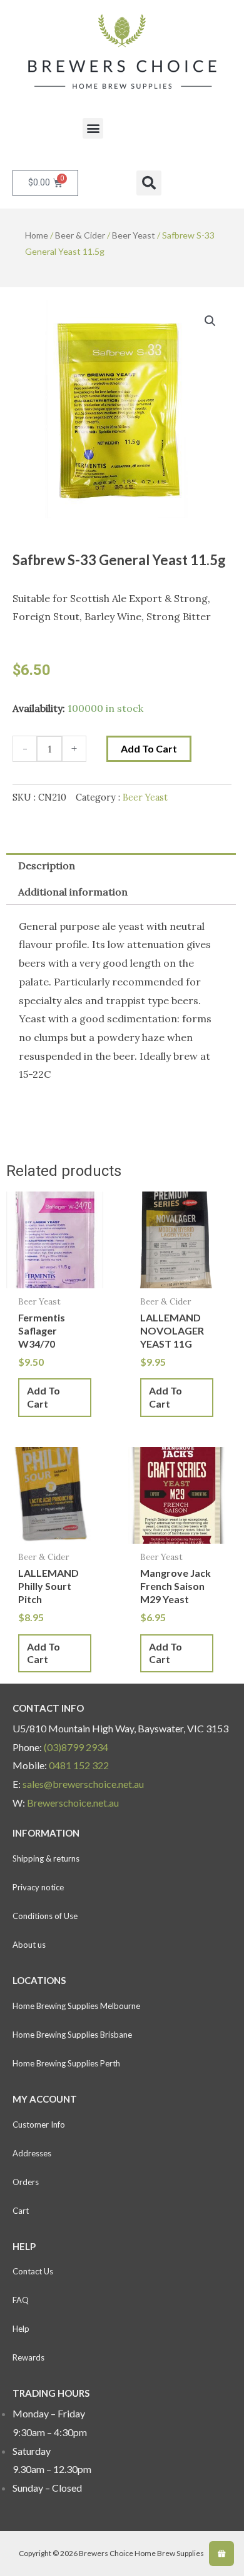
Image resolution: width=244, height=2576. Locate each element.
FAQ (21, 2300)
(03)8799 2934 (76, 1747)
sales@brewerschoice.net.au (83, 1784)
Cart (21, 2211)
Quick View (55, 1277)
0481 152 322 (79, 1765)
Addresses (32, 2153)
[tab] (121, 866)
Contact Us (33, 2271)
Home (37, 235)
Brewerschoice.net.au (73, 1803)
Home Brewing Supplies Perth (66, 2063)
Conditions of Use (45, 1916)
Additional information (73, 892)
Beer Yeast (134, 235)
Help (21, 2329)
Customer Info (39, 2124)
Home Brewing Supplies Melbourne (76, 2006)
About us (29, 1945)
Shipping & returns (46, 1858)
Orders (26, 2182)
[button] (93, 128)
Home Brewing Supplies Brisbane (72, 2035)
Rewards (28, 2357)
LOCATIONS (39, 1980)
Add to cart (149, 748)
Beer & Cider (80, 235)
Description (47, 866)
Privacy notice (38, 1887)
